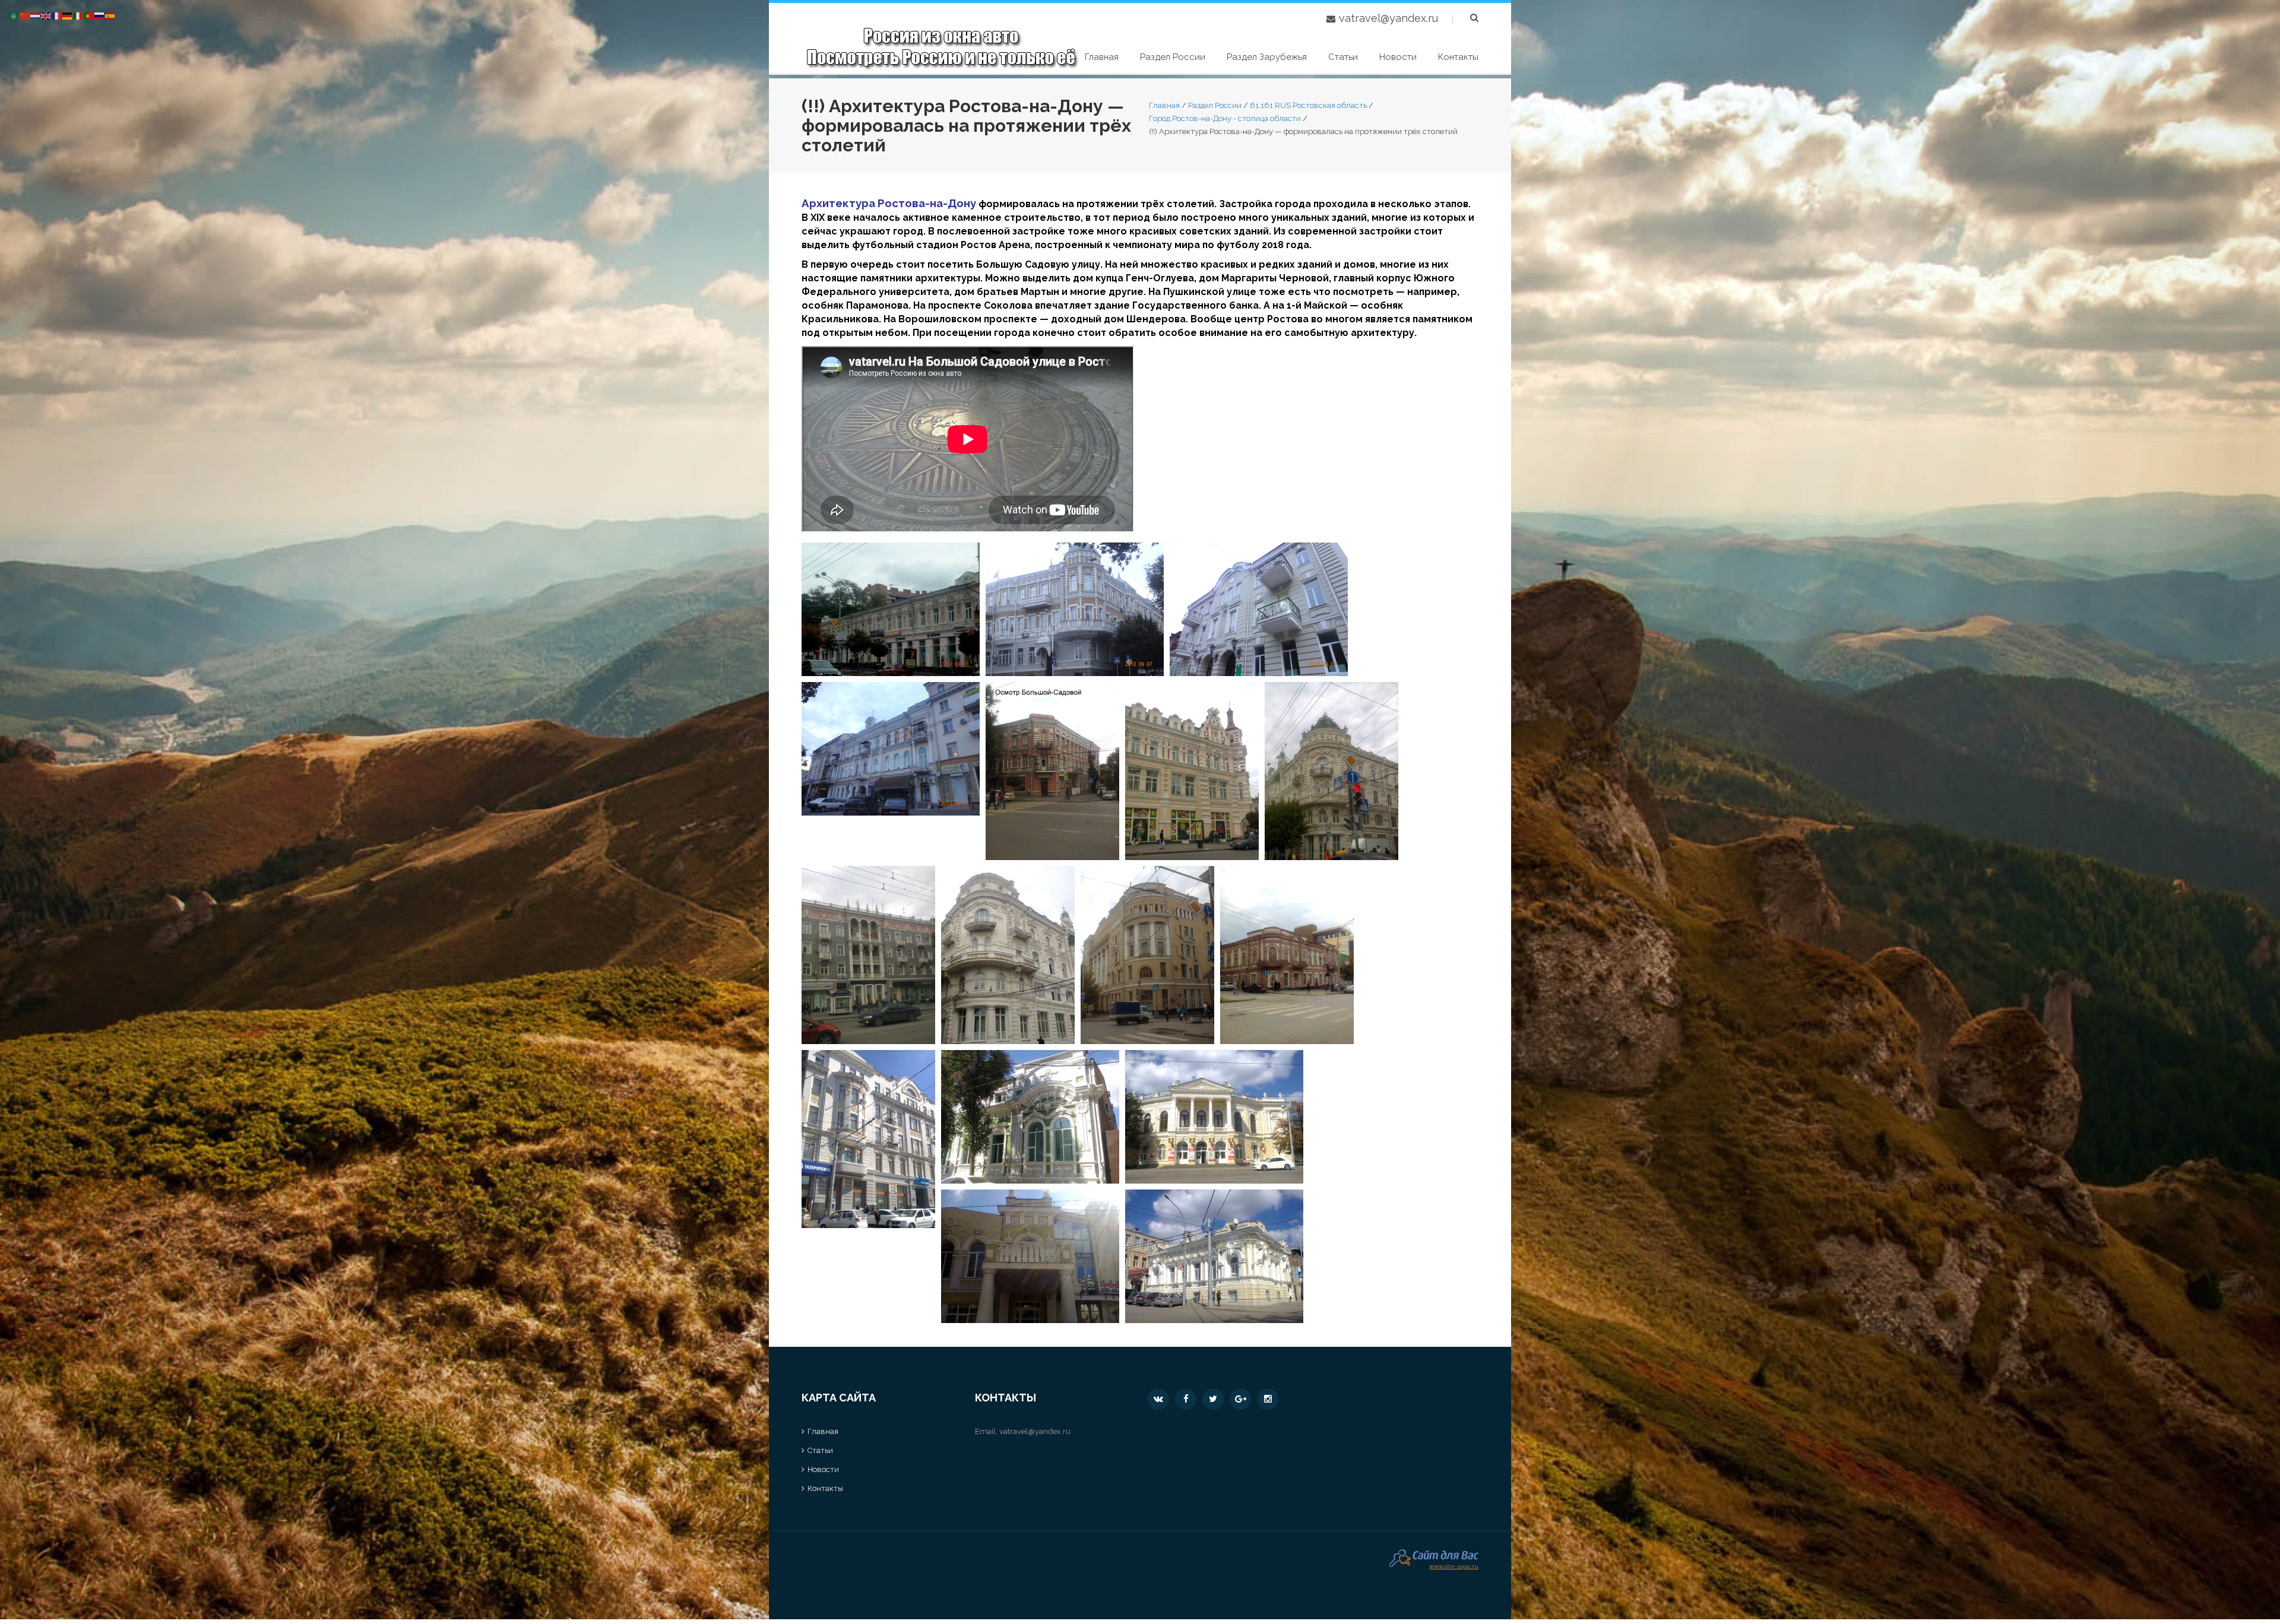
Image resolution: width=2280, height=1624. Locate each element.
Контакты (1458, 57)
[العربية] (14, 15)
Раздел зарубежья (1267, 57)
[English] (46, 15)
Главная (1102, 57)
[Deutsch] (68, 15)
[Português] (89, 15)
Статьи (1343, 57)
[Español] (110, 15)
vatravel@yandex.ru (1388, 18)
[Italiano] (78, 15)
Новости (1398, 57)
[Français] (57, 15)
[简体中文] (25, 15)
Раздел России (1173, 57)
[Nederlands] (36, 15)
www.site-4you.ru (1454, 1565)
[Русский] (100, 15)
